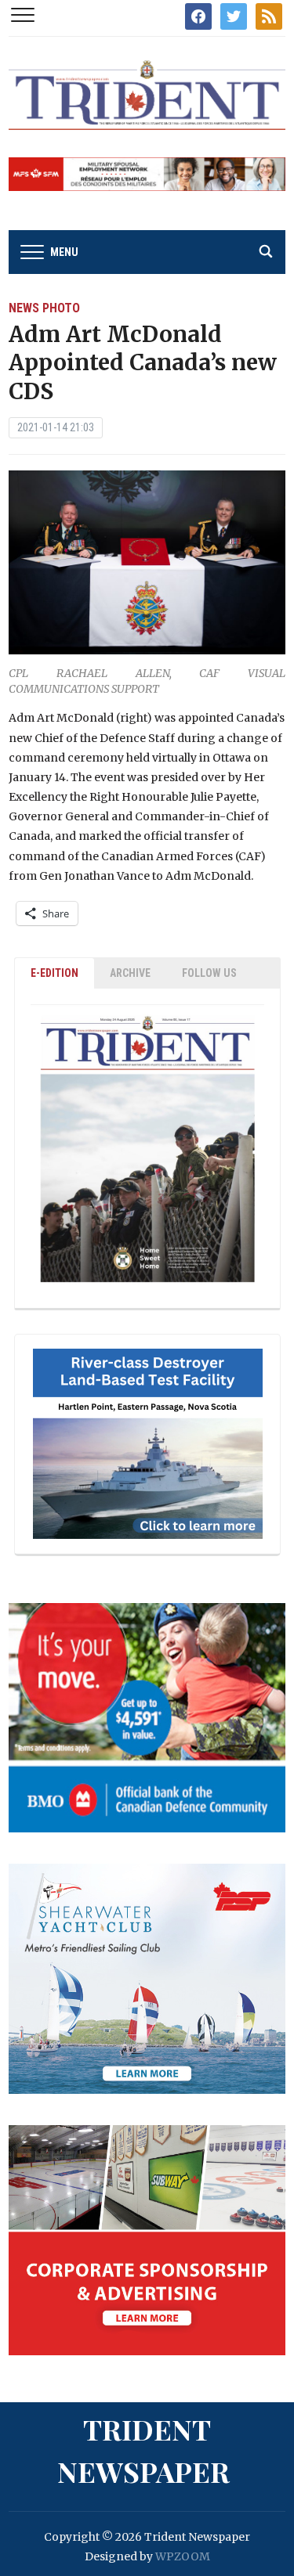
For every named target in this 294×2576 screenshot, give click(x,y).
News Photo (44, 308)
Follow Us (209, 973)
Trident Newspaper (143, 2450)
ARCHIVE (130, 973)
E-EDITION (54, 973)
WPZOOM (183, 2556)
